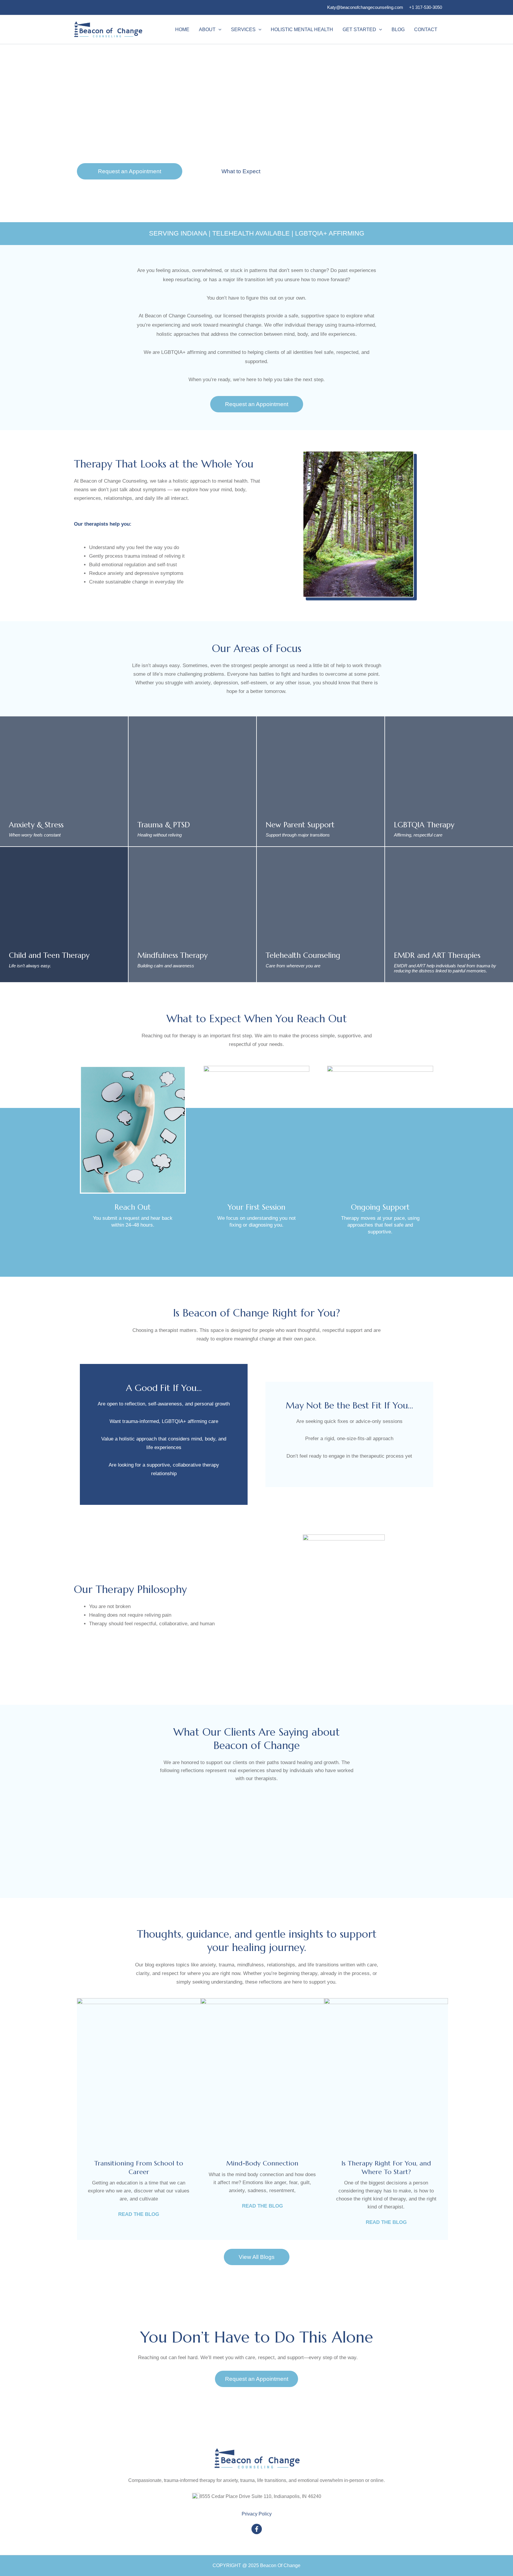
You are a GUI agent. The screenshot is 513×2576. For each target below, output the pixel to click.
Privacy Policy (257, 2514)
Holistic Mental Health (302, 30)
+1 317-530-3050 (426, 7)
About (207, 30)
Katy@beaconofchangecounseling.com (365, 7)
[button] (218, 30)
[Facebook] (257, 2529)
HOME (182, 30)
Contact (426, 30)
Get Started (359, 30)
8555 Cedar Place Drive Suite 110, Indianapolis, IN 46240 (260, 2496)
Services (243, 30)
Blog (398, 30)
